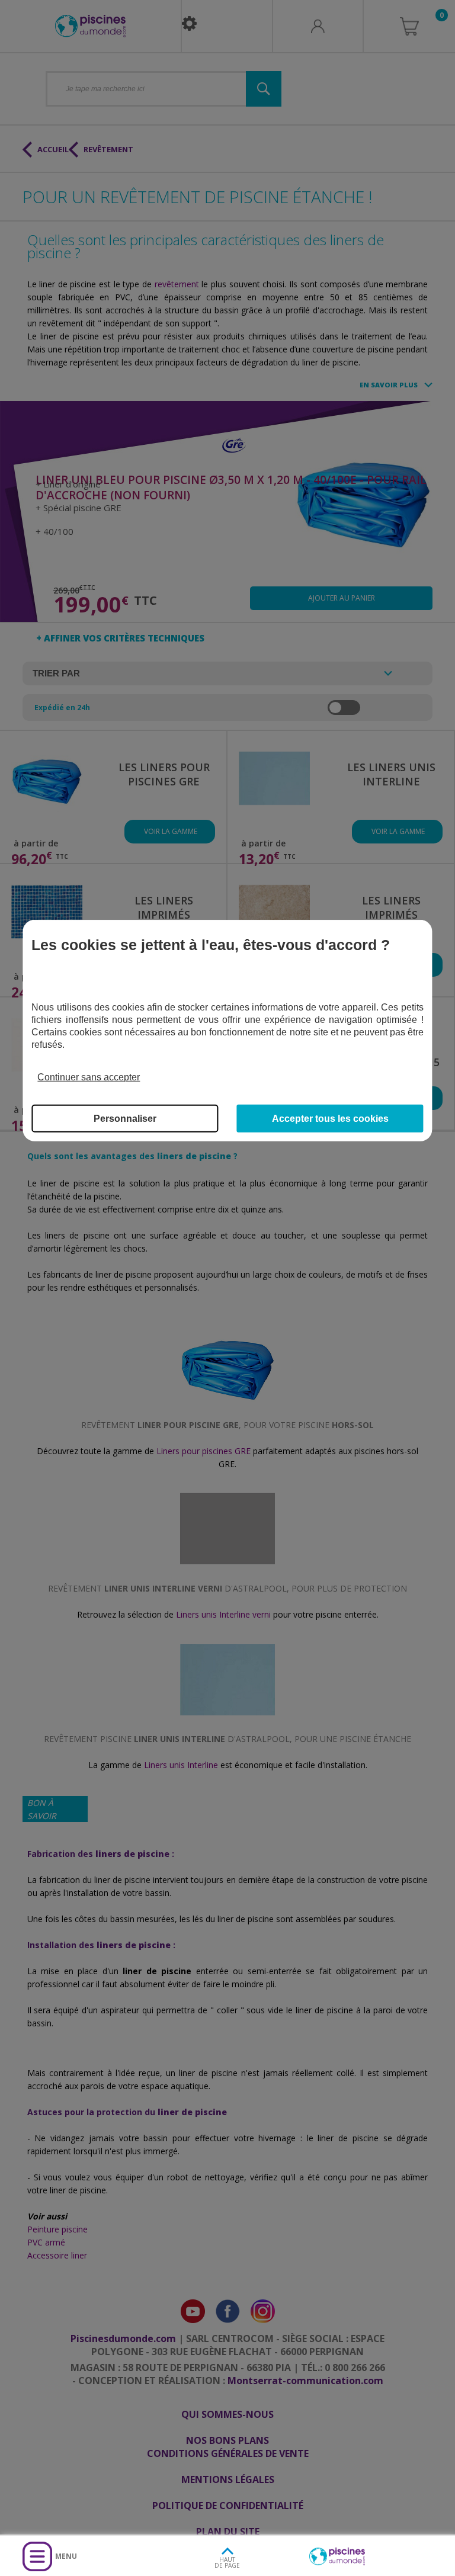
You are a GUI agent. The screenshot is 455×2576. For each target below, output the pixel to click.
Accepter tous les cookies (330, 1119)
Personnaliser (125, 1119)
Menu (66, 2556)
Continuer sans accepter (89, 1077)
